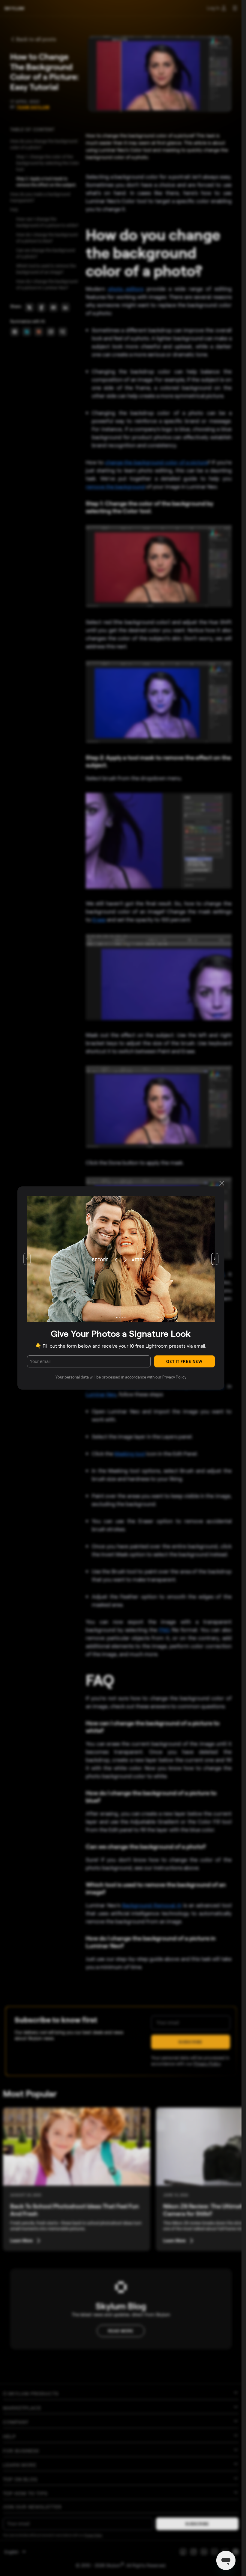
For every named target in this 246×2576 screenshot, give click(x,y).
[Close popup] (222, 1184)
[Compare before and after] (121, 1259)
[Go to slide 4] (125, 1318)
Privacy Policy (174, 1377)
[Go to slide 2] (119, 1318)
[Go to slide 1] (117, 1318)
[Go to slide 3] (122, 1318)
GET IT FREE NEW (184, 1361)
